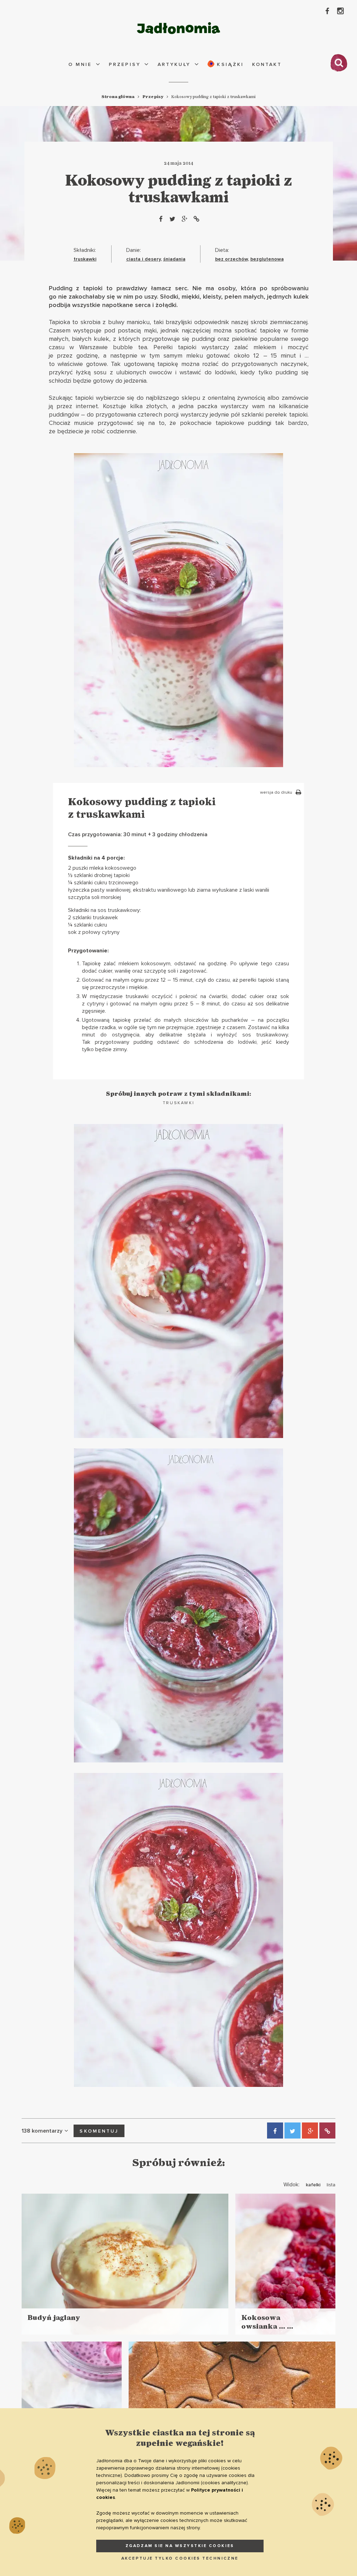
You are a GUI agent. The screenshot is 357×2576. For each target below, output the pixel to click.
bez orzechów (231, 259)
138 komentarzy (42, 2131)
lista (331, 2185)
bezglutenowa (267, 259)
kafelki (313, 2185)
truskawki (85, 259)
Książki (229, 64)
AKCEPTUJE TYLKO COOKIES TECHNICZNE (180, 2558)
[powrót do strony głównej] (178, 28)
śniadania (174, 259)
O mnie (80, 64)
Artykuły (174, 64)
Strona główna (118, 97)
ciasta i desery (143, 259)
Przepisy (125, 64)
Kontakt (267, 64)
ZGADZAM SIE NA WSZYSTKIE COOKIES (180, 2546)
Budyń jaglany (54, 2318)
